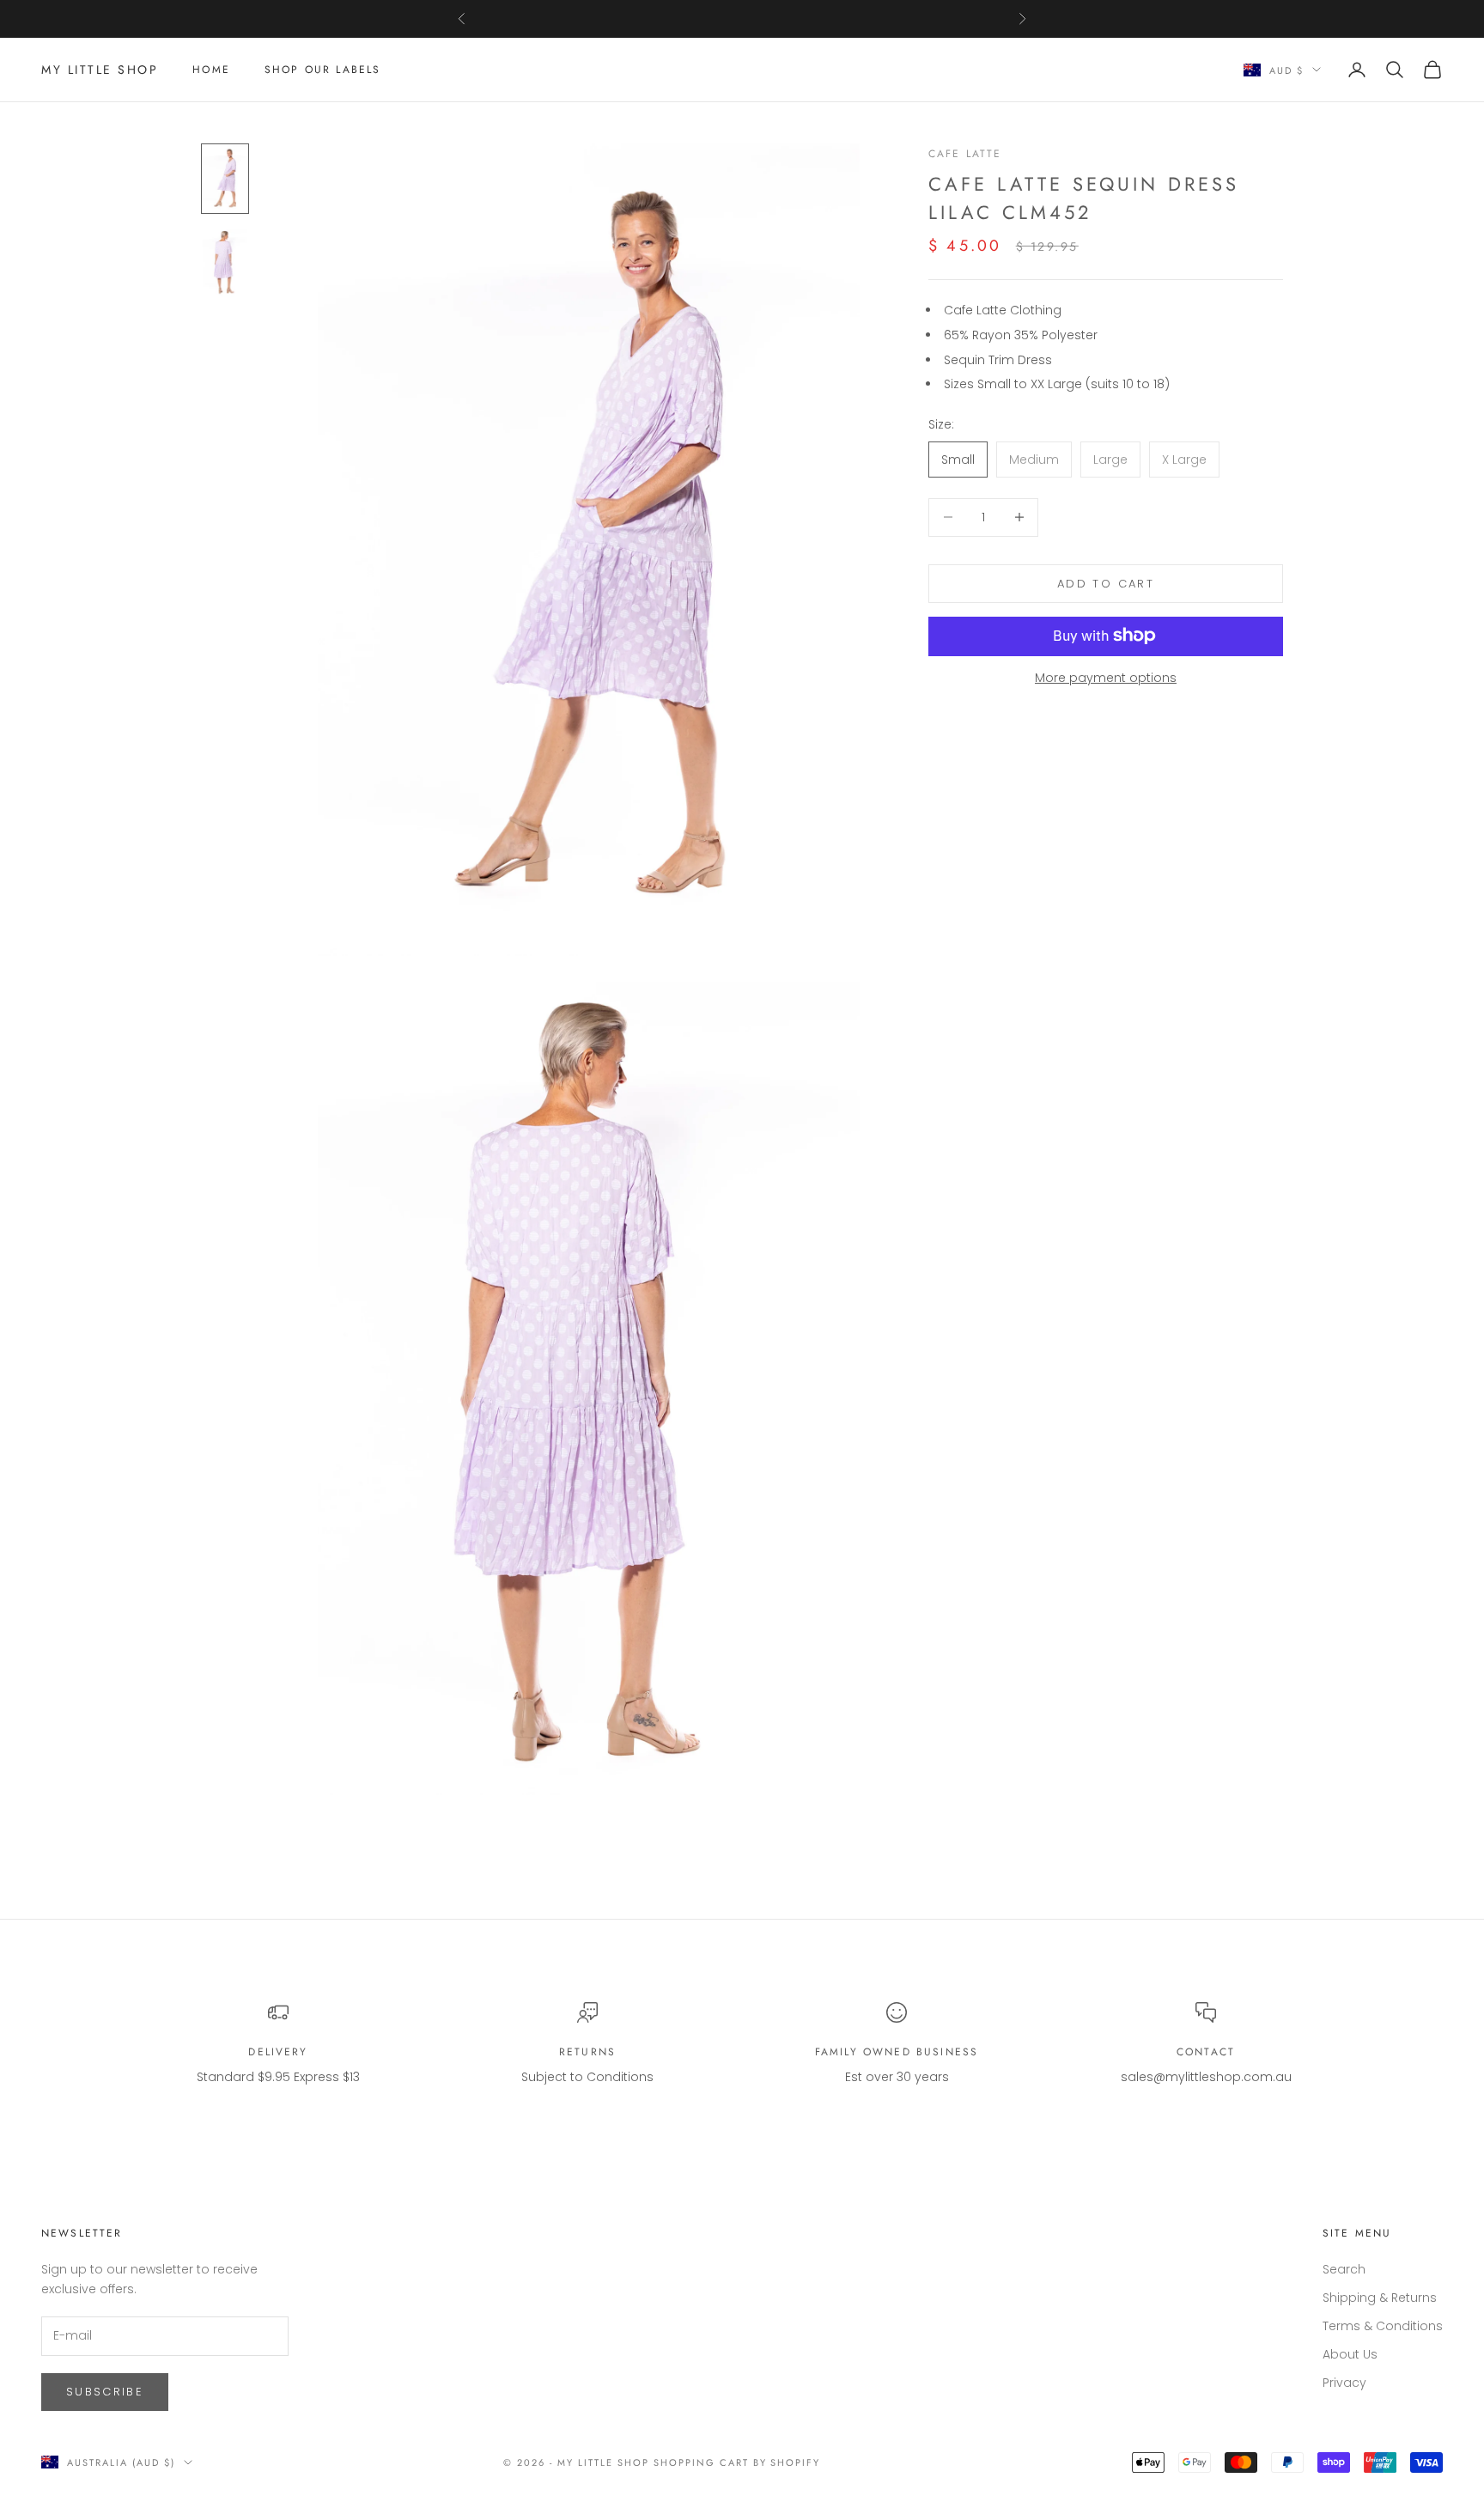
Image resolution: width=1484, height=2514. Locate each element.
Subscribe (105, 2392)
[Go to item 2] (225, 263)
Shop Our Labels (322, 70)
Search (1344, 2269)
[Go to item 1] (225, 179)
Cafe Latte (965, 154)
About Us (1350, 2354)
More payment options (1106, 677)
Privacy (1344, 2383)
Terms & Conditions (1383, 2326)
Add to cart (1106, 583)
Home (211, 70)
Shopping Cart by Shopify (737, 2462)
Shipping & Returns (1380, 2298)
